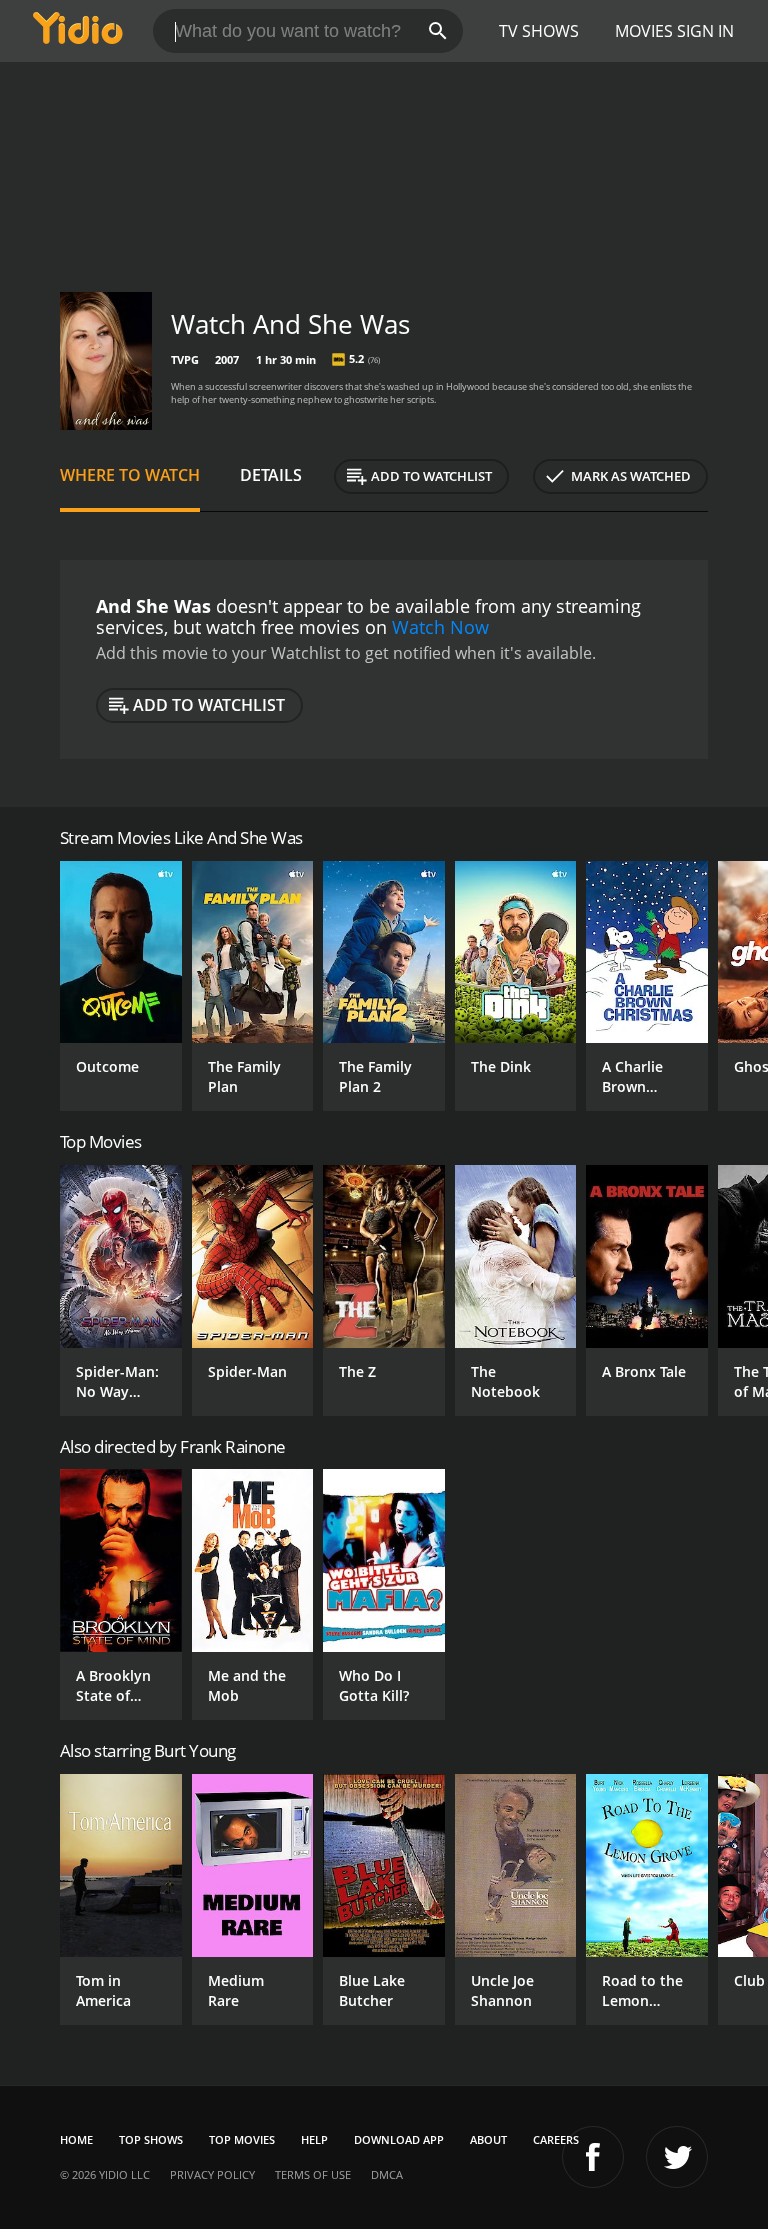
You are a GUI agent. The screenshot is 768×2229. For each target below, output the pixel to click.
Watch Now (440, 627)
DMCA (387, 2174)
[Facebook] (593, 2157)
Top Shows (151, 2139)
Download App (399, 2139)
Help (314, 2139)
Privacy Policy (212, 2174)
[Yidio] (78, 31)
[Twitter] (677, 2157)
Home (76, 2139)
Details (271, 475)
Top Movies (242, 2139)
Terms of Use (313, 2174)
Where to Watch (130, 475)
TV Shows (539, 31)
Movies (644, 31)
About (488, 2139)
